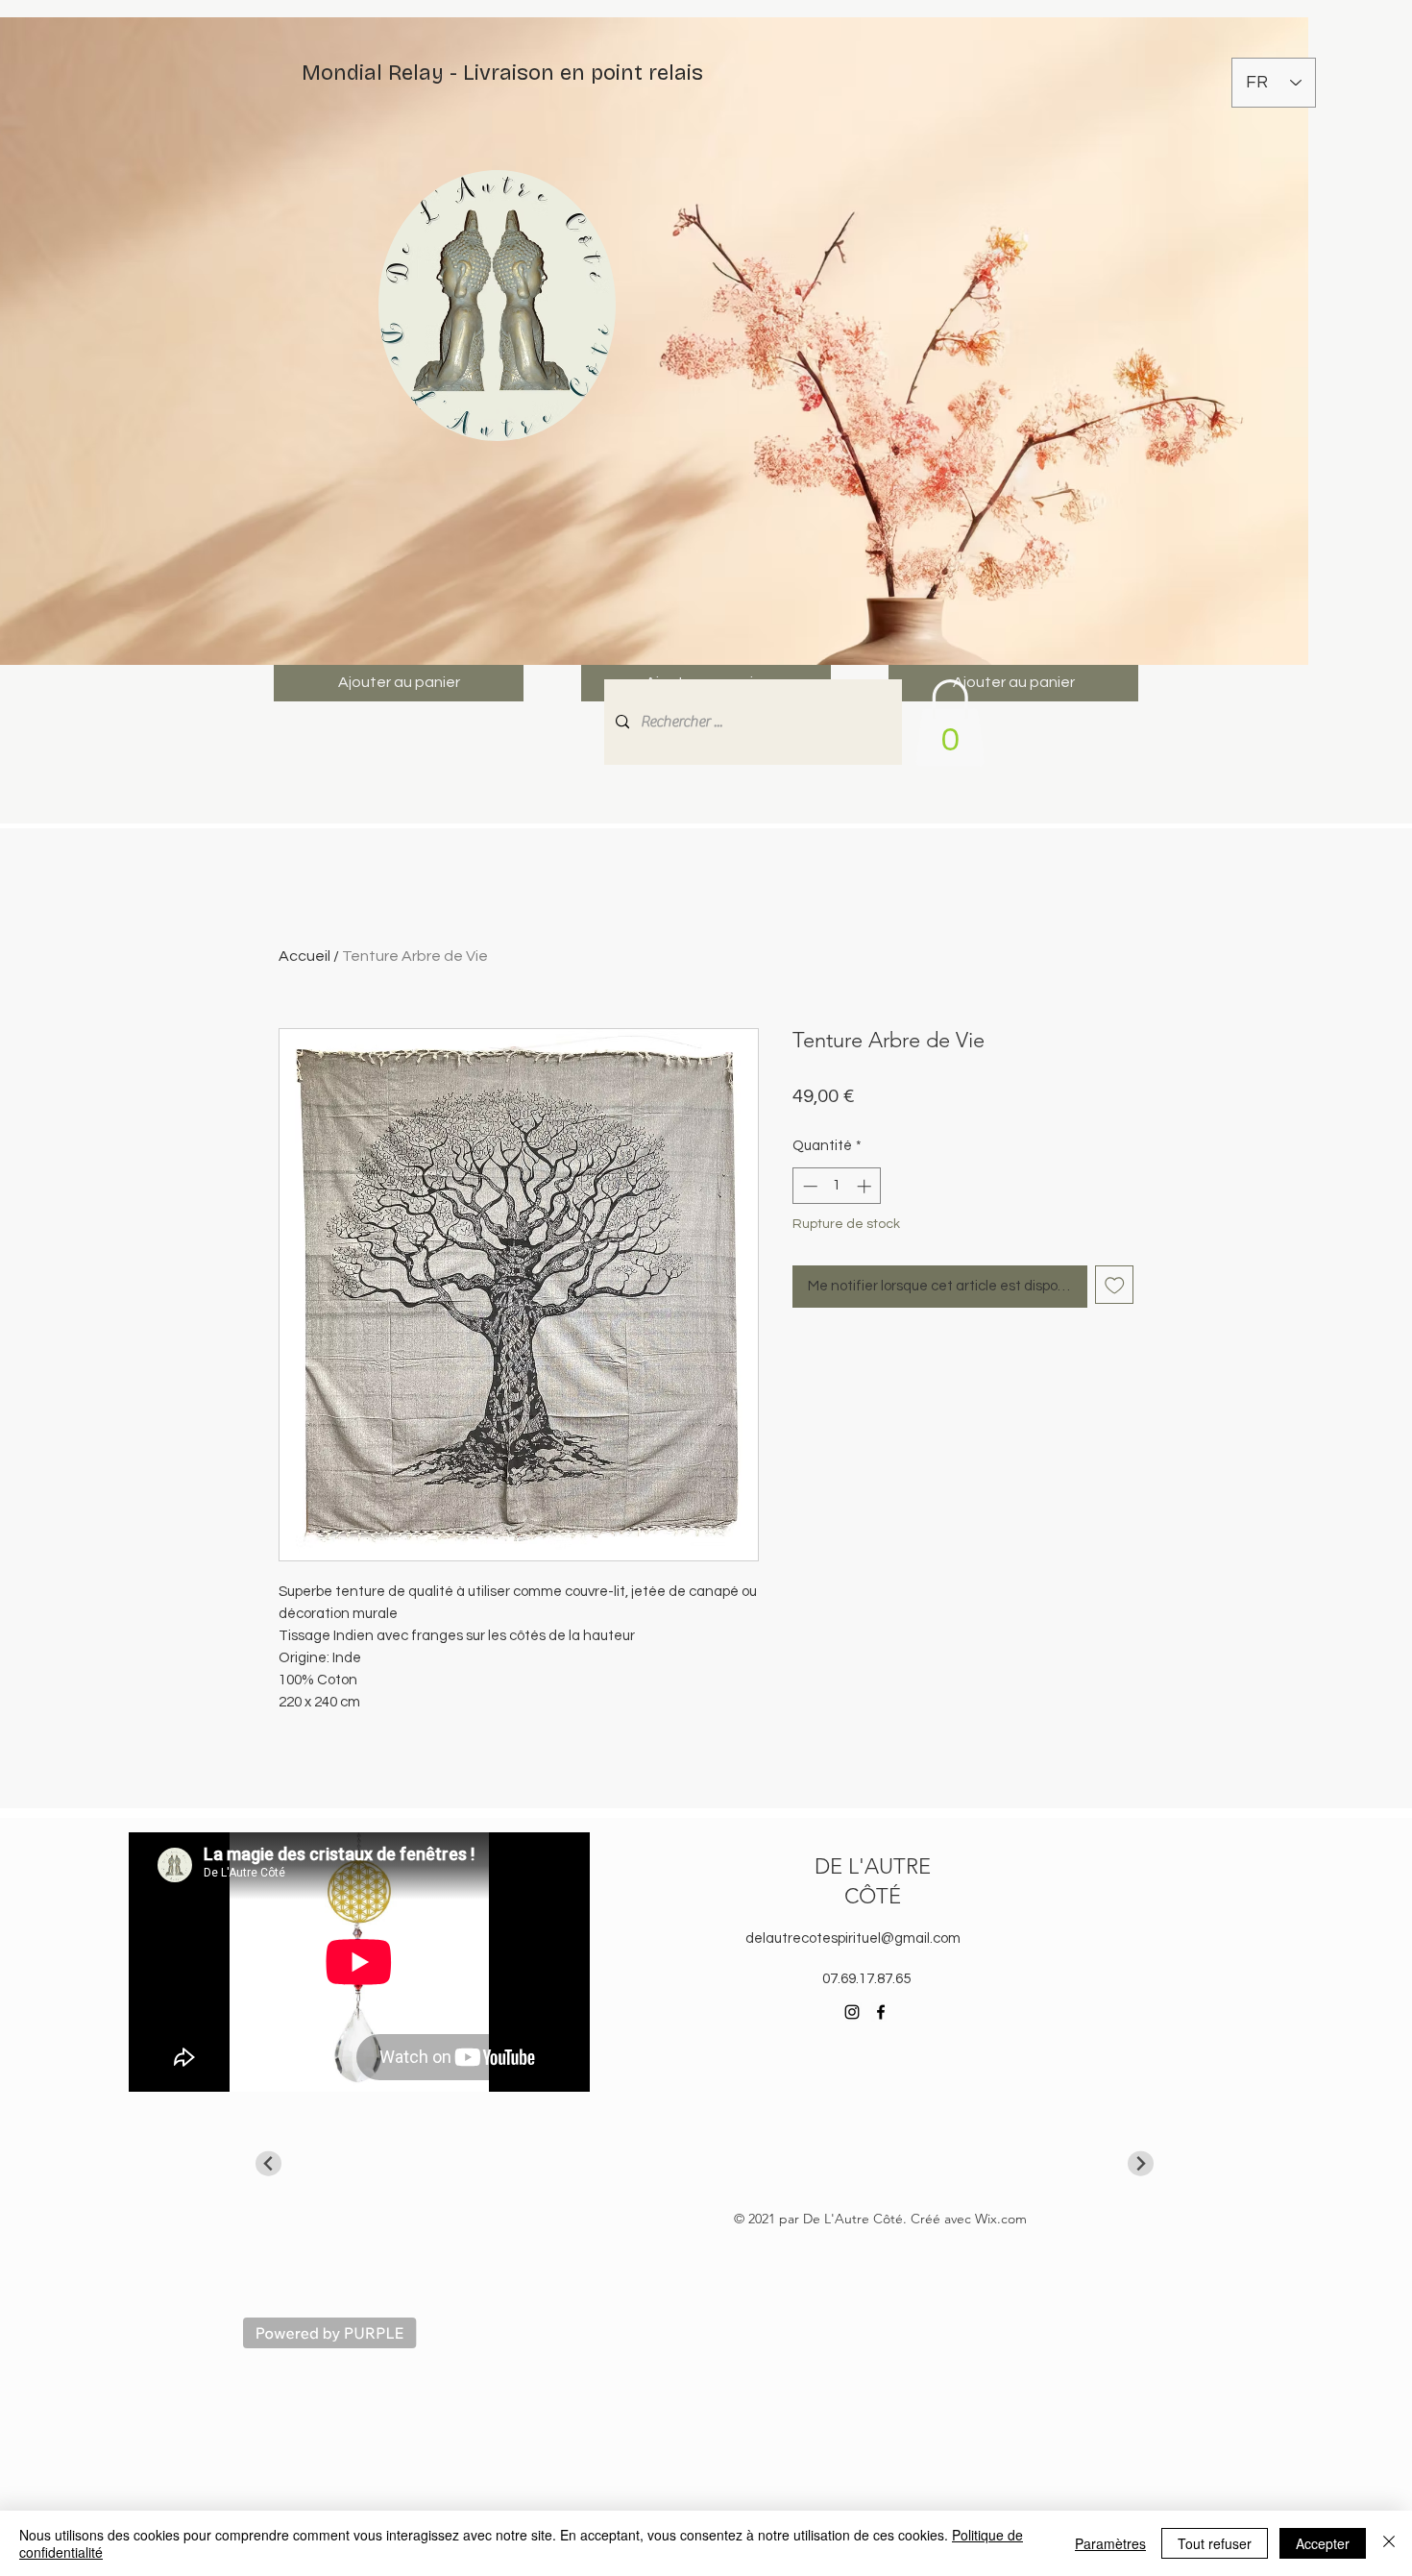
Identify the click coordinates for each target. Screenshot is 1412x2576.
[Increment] (866, 1186)
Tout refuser (1215, 2543)
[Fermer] (1389, 2543)
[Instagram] (852, 2012)
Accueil (304, 956)
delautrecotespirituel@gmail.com (853, 1938)
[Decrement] (808, 1186)
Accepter (1323, 2543)
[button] (950, 723)
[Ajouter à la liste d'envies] (1115, 1285)
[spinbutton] (837, 1186)
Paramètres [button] (1110, 2543)
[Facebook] (881, 2012)
